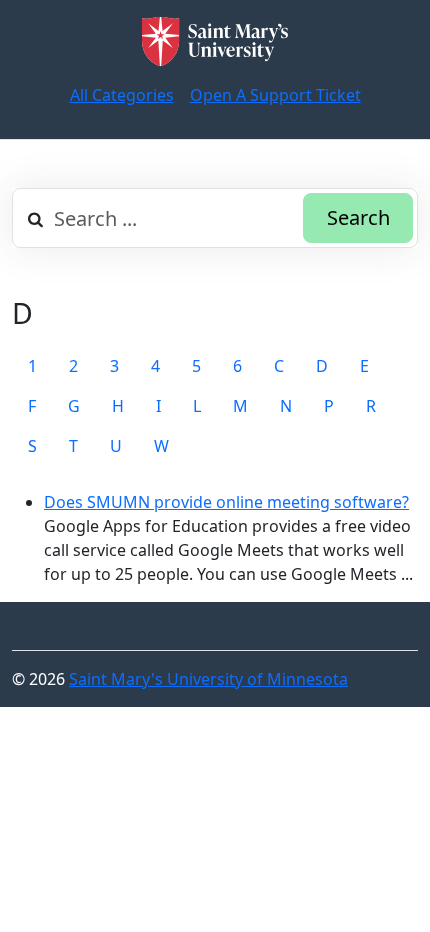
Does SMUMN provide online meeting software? (226, 502)
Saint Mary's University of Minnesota (208, 679)
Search (358, 217)
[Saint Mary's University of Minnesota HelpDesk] (215, 41)
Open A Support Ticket (275, 95)
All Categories (122, 95)
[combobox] (215, 218)
